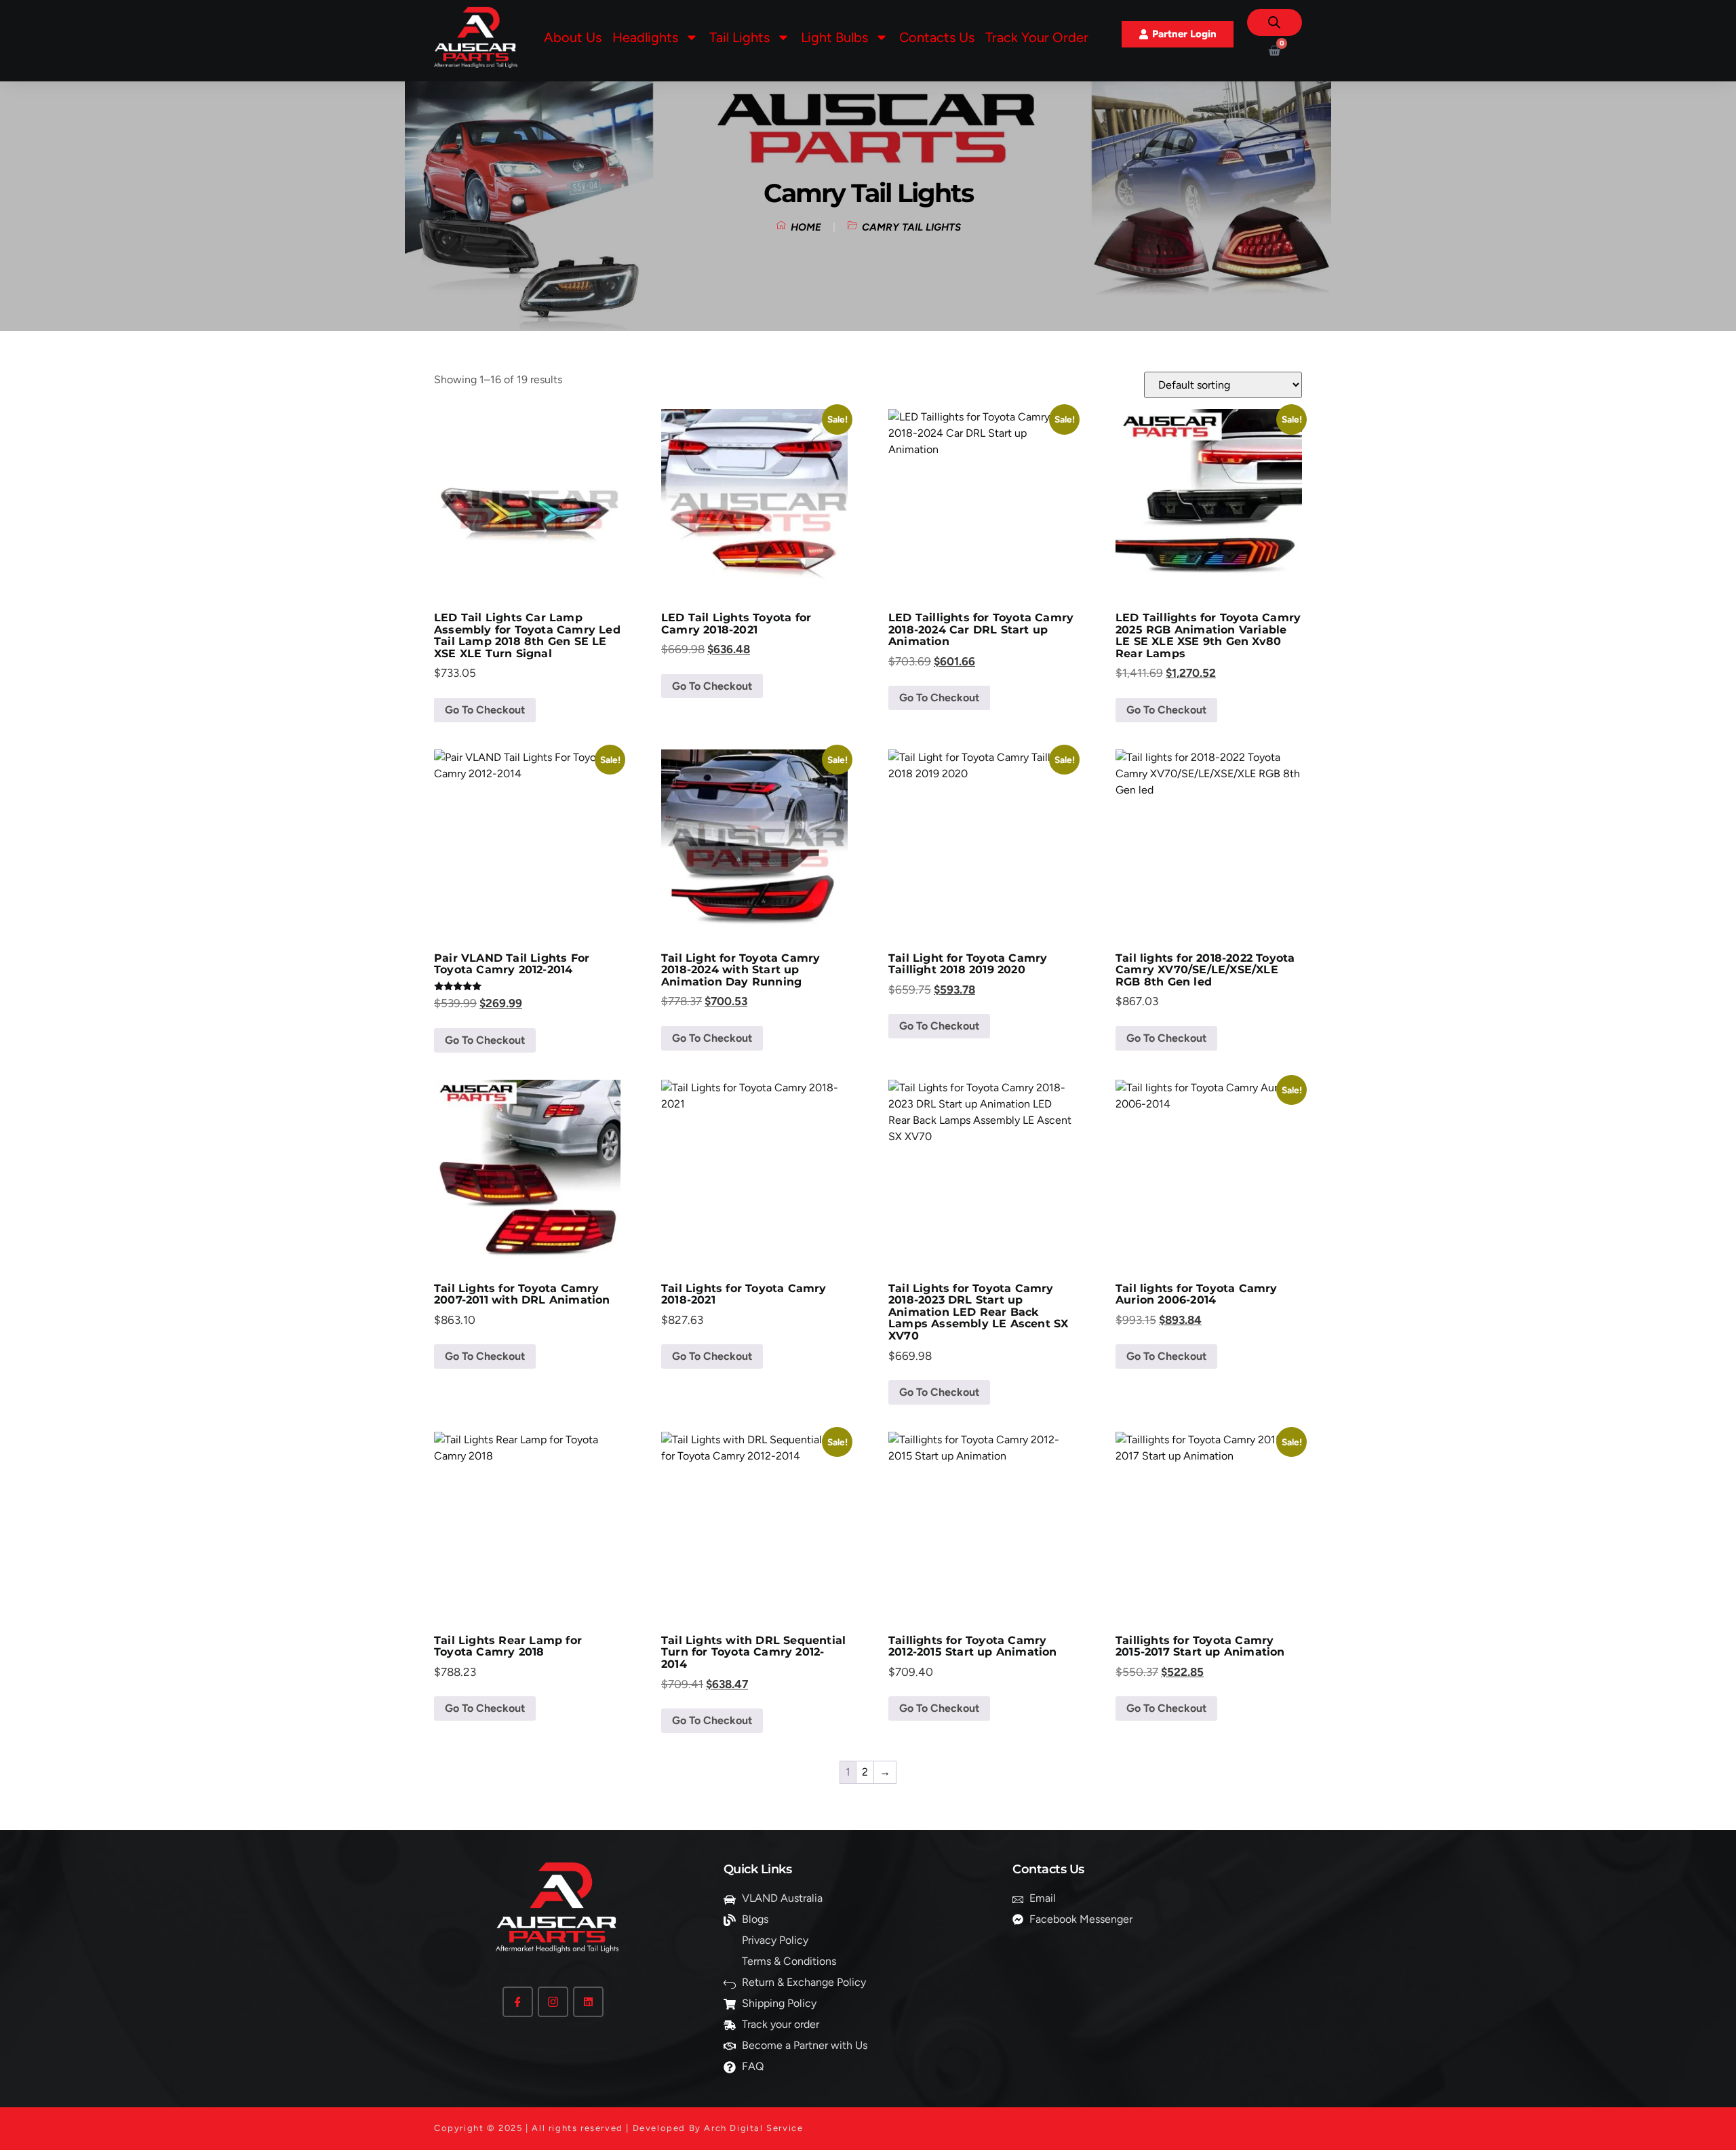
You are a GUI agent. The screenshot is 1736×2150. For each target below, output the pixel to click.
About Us (573, 37)
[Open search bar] (1274, 22)
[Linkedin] (588, 2002)
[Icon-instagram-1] (553, 2002)
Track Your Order (1037, 37)
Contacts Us (937, 37)
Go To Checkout (485, 710)
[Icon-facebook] (518, 2002)
